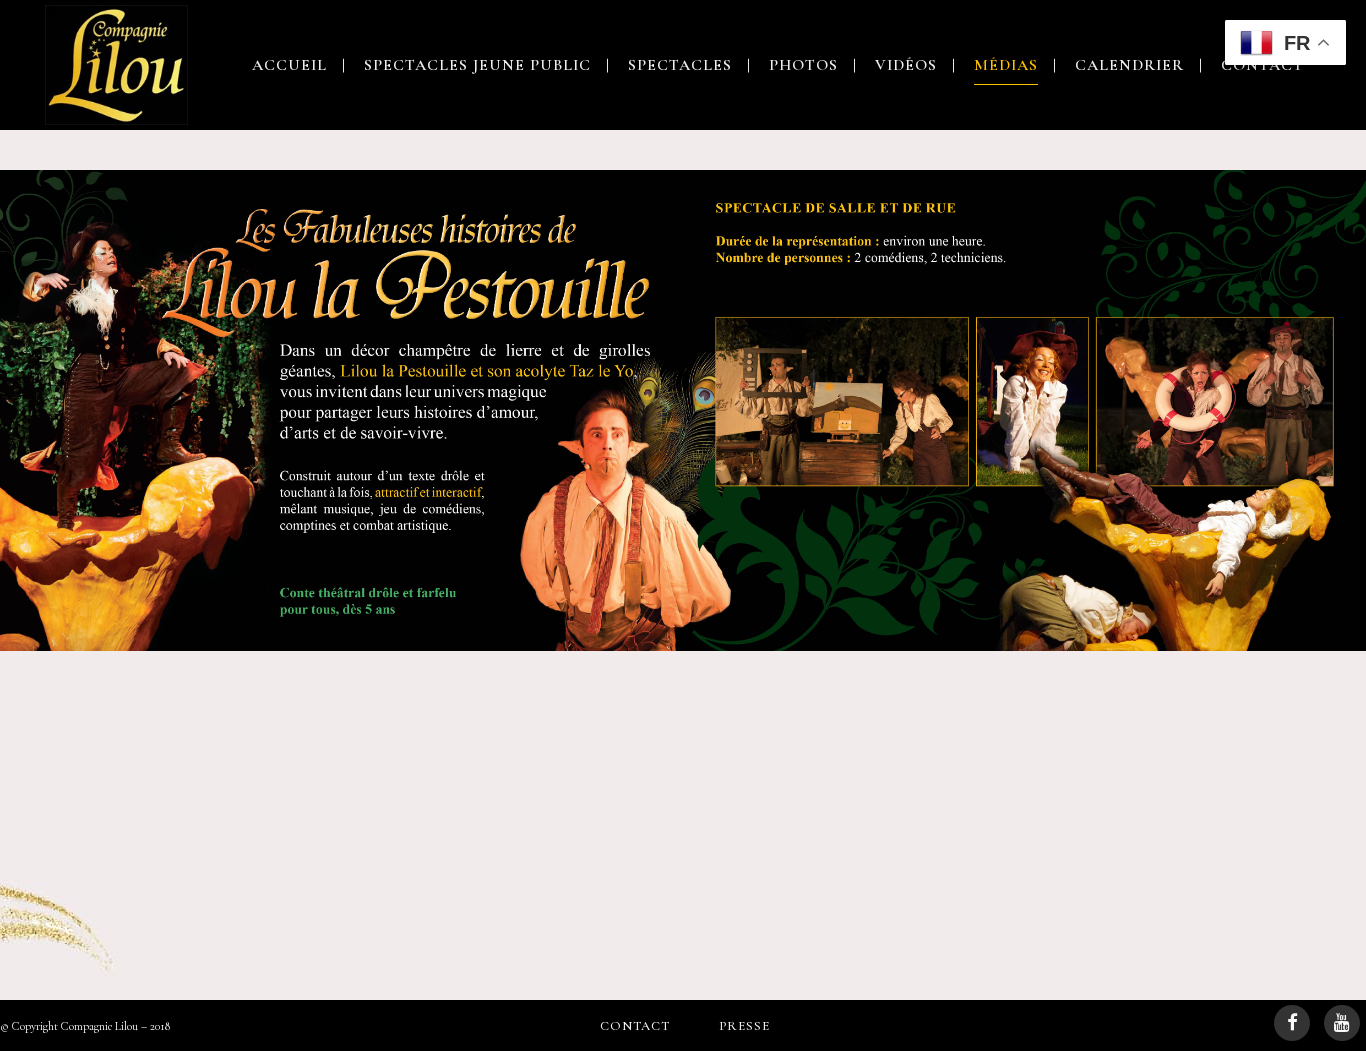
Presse (744, 1026)
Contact (635, 1026)
